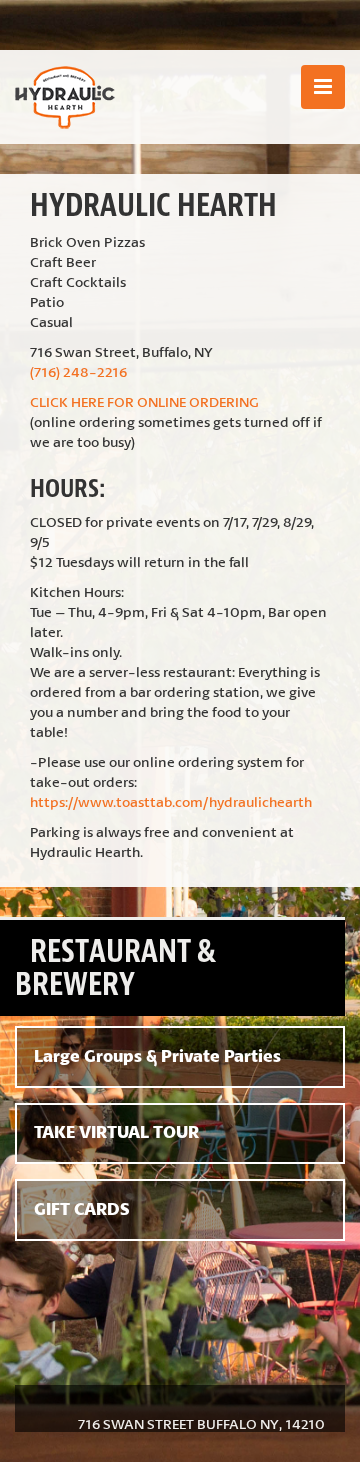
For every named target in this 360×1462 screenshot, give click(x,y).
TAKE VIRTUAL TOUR (116, 1132)
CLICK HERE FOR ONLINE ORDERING (144, 401)
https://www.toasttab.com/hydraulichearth (171, 801)
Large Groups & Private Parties (157, 1056)
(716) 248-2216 (78, 371)
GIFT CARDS (82, 1209)
